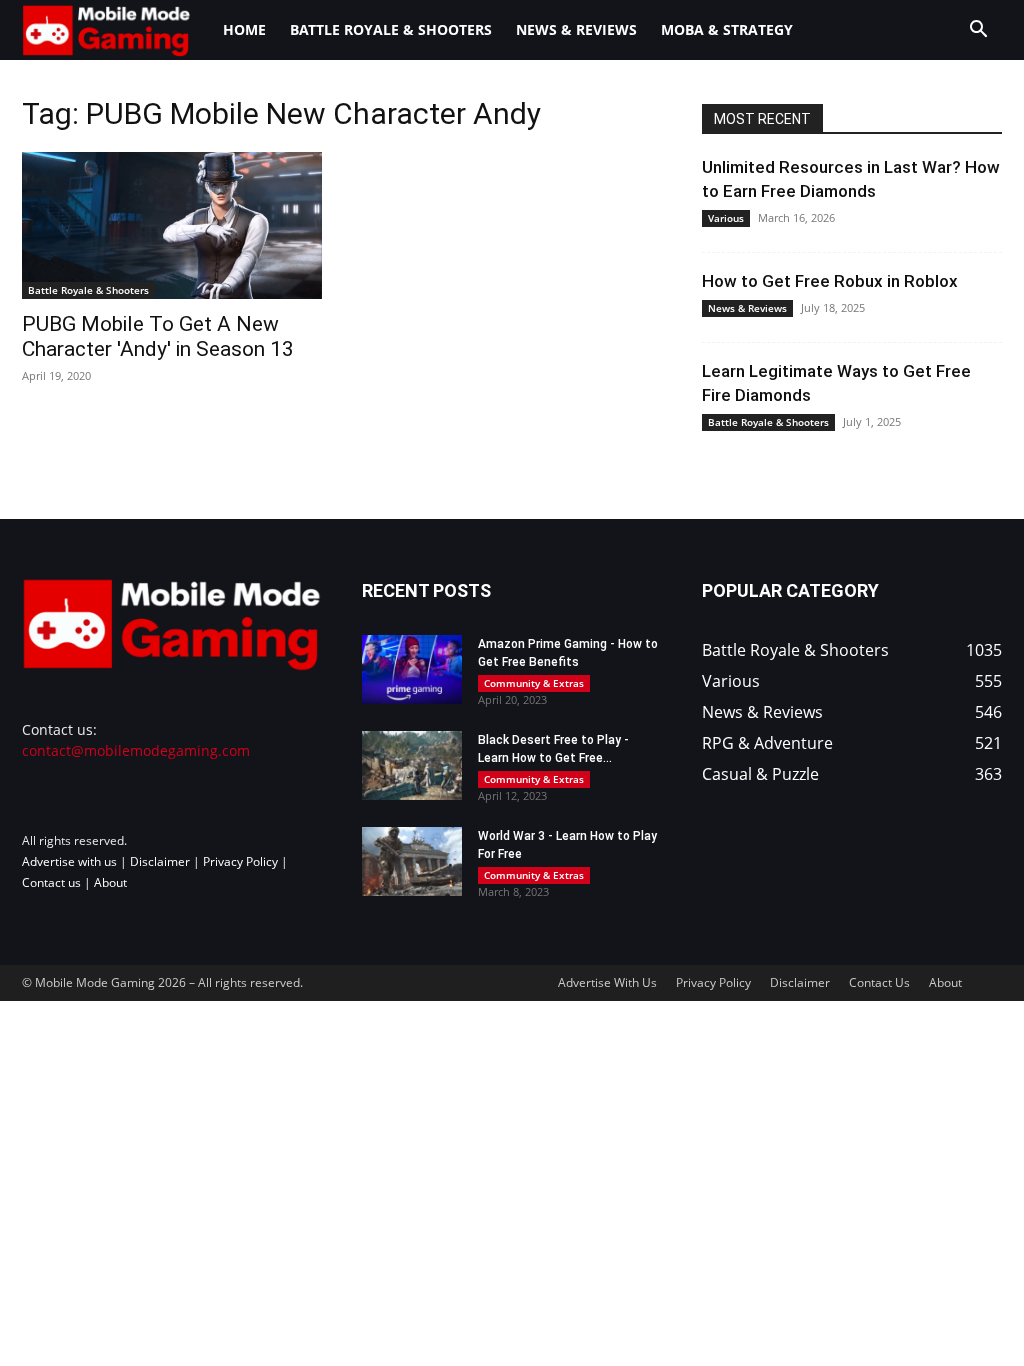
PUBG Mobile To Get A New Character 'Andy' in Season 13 (158, 336)
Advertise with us (69, 861)
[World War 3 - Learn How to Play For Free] (412, 861)
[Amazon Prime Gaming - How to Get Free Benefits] (412, 669)
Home (244, 29)
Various (726, 218)
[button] (978, 31)
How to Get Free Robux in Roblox (830, 281)
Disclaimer (160, 861)
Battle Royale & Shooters (391, 29)
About (110, 882)
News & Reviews (576, 29)
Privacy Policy (240, 861)
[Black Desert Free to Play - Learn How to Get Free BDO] (412, 765)
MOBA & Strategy (727, 29)
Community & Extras (534, 683)
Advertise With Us (607, 982)
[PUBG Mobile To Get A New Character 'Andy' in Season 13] (172, 225)
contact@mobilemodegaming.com (136, 750)
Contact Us (879, 982)
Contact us (51, 882)
